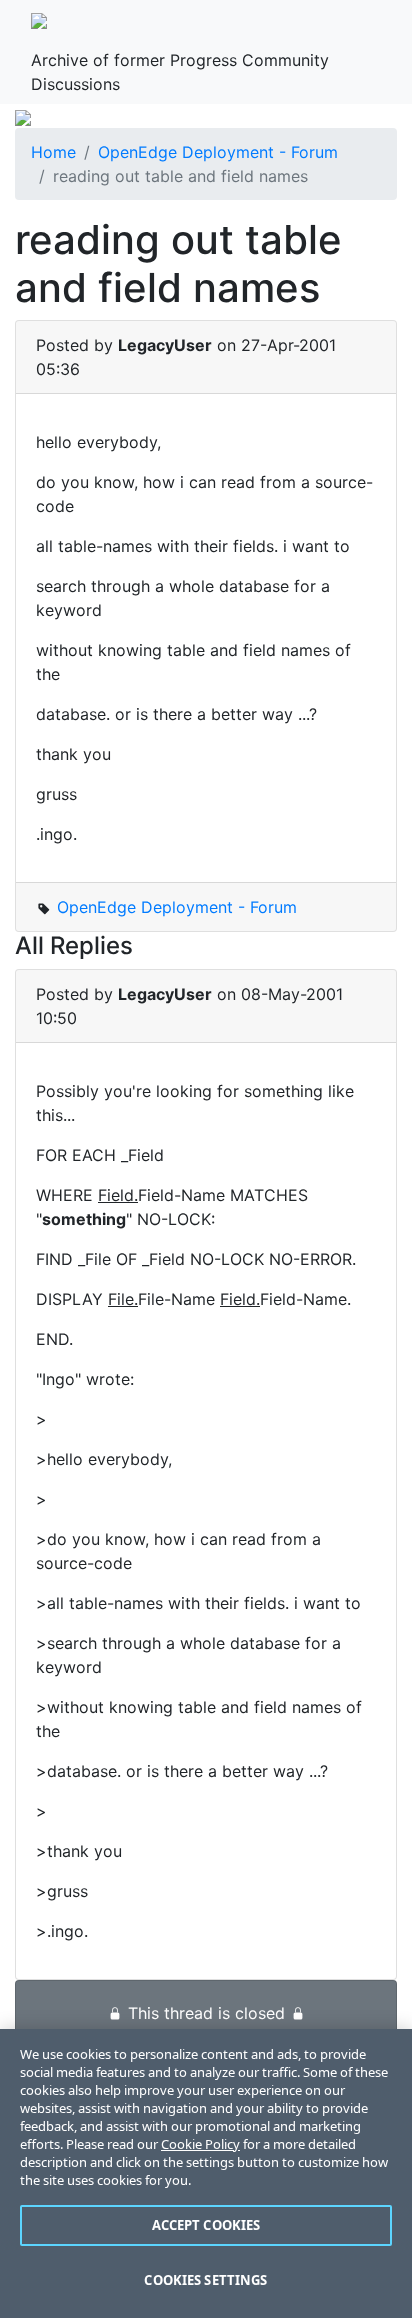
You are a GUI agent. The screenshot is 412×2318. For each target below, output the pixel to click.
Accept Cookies (206, 2225)
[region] (206, 2173)
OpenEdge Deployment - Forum (218, 152)
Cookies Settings (205, 2280)
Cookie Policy (200, 2144)
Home (53, 152)
